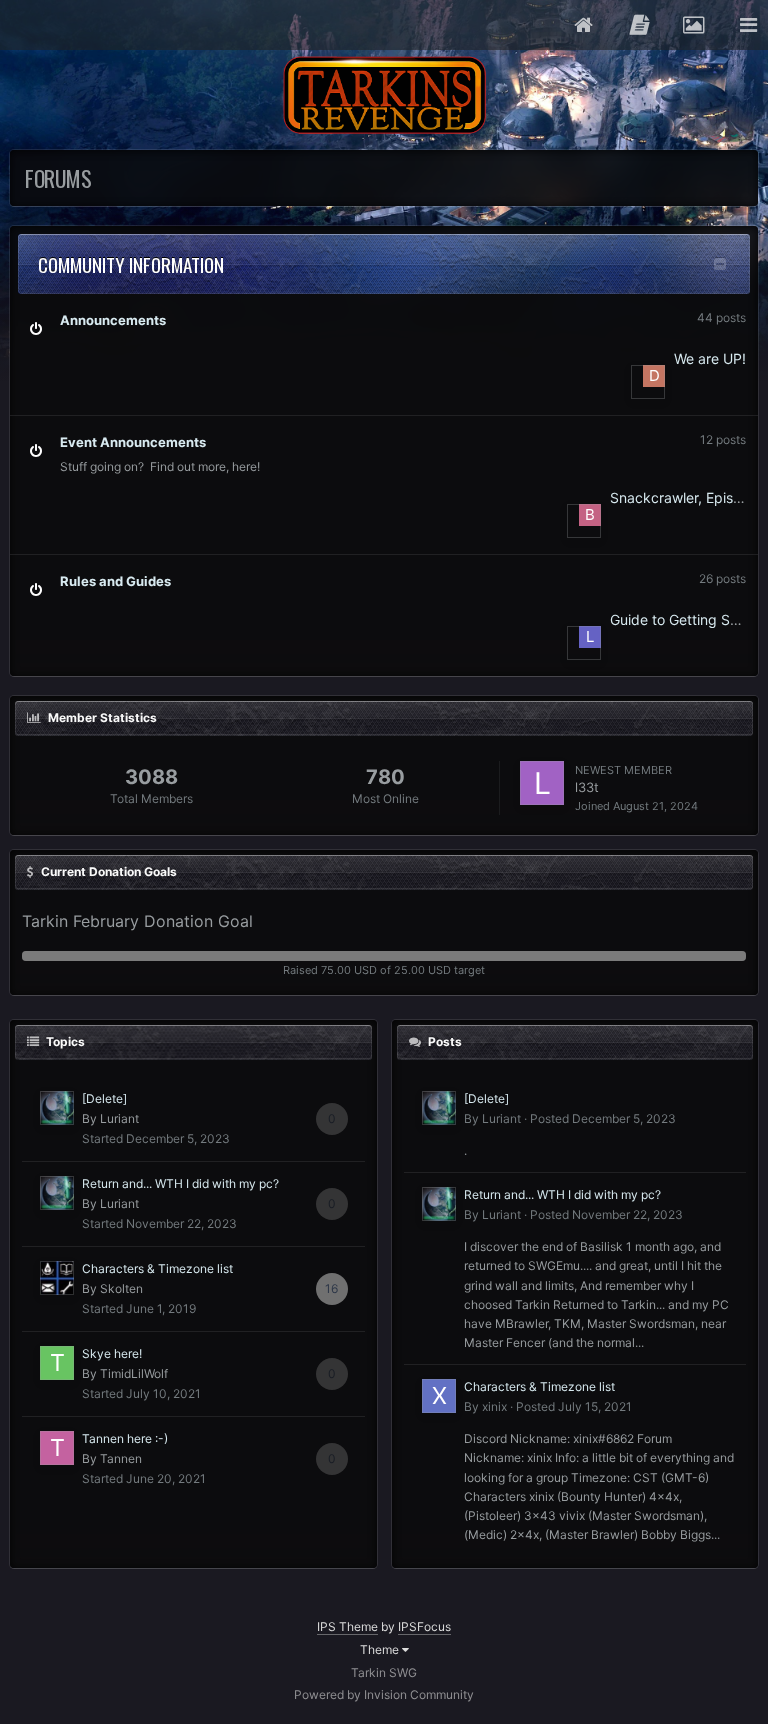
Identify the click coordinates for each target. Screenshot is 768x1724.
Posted (603, 1118)
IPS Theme (347, 1626)
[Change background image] (693, 25)
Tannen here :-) (125, 1438)
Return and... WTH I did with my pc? (180, 1183)
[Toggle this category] (720, 264)
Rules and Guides (115, 581)
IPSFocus (424, 1626)
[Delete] (104, 1098)
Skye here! (112, 1353)
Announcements (113, 320)
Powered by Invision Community (384, 1694)
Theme (381, 1649)
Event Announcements (133, 442)
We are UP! (710, 358)
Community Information (131, 264)
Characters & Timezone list (157, 1268)
